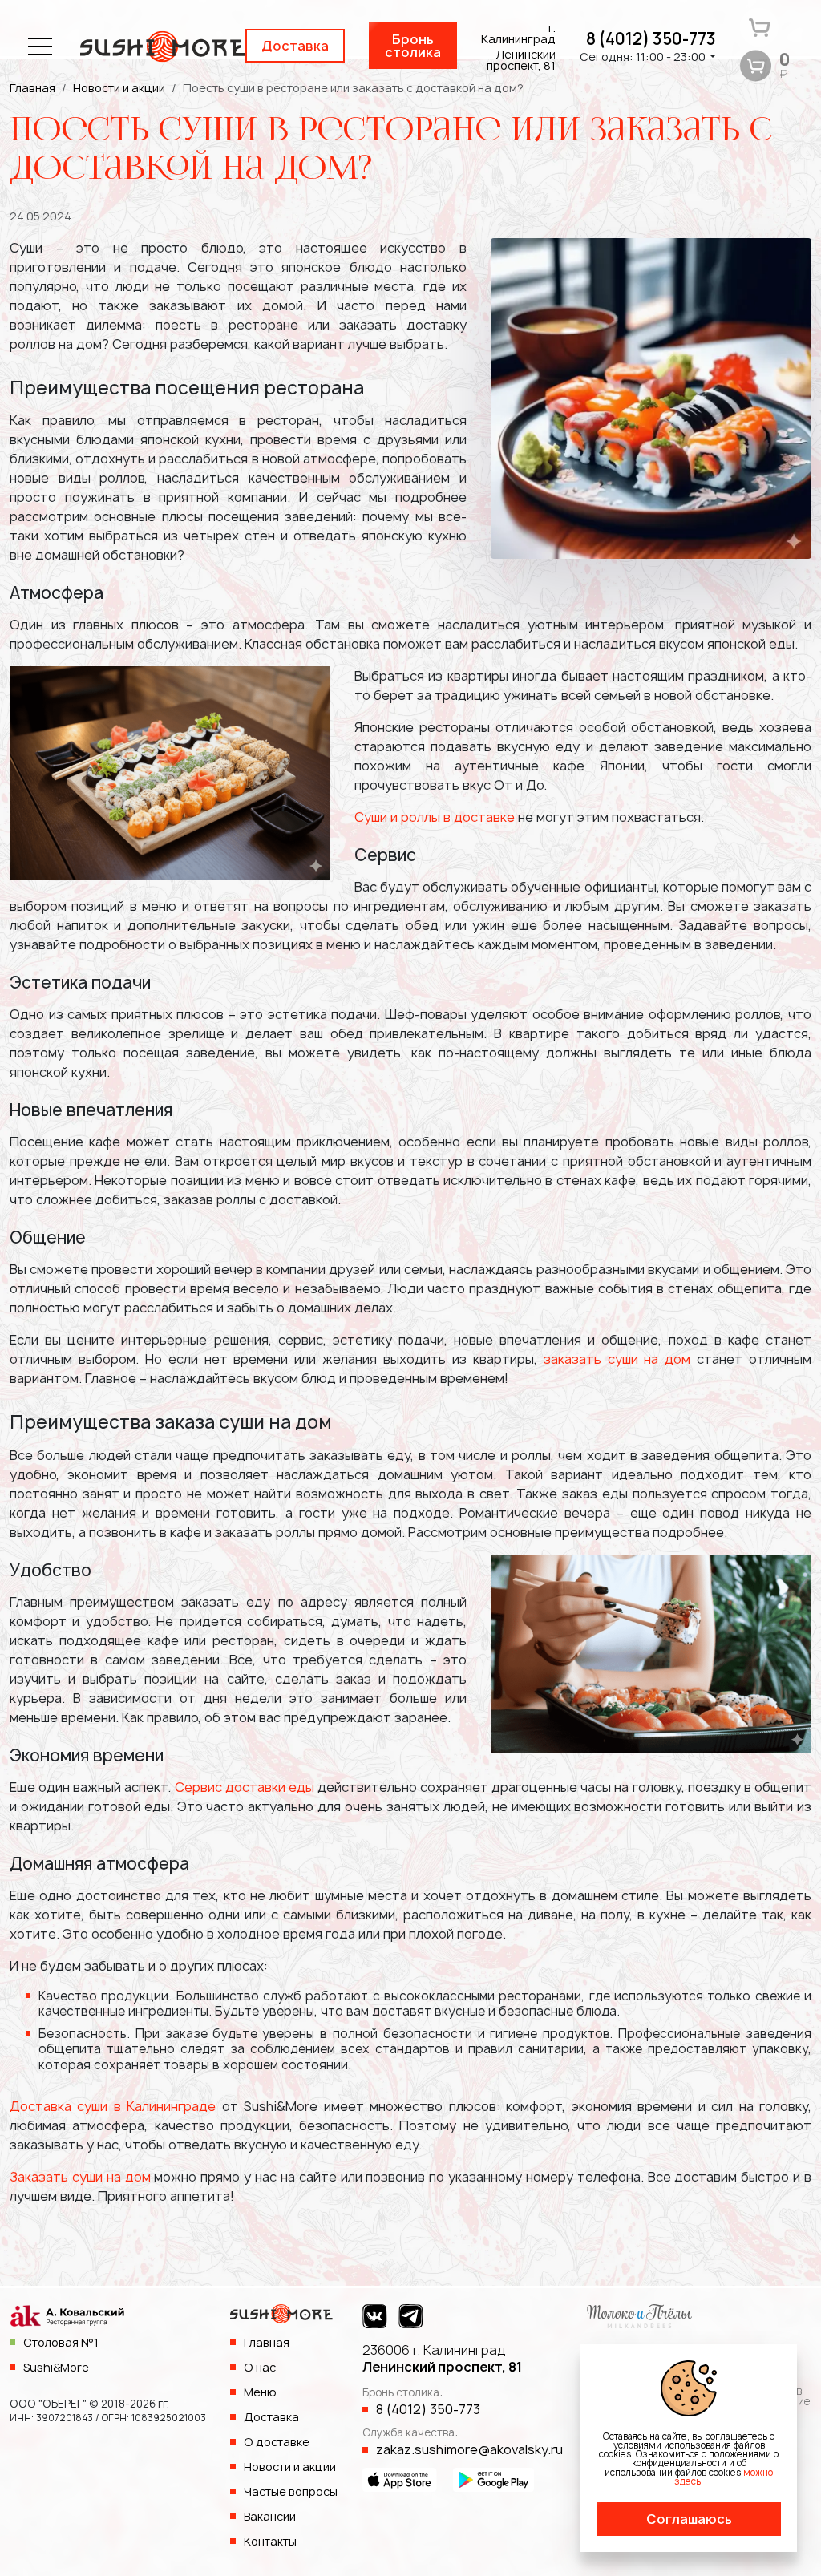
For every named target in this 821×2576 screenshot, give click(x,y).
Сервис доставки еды (245, 1787)
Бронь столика (413, 46)
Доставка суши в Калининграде (113, 2106)
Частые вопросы (291, 2491)
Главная (267, 2342)
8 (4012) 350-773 (651, 39)
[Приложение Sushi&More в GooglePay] (493, 2478)
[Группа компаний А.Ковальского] (67, 2319)
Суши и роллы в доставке (435, 817)
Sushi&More (56, 2367)
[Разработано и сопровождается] (639, 2315)
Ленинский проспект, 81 (442, 2358)
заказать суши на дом (617, 1359)
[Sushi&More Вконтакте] (375, 2316)
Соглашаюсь (689, 2519)
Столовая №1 (61, 2342)
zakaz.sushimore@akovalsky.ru (469, 2449)
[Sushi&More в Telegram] (411, 2316)
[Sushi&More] (281, 2319)
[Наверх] (777, 2532)
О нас (260, 2367)
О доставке (277, 2442)
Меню (260, 2392)
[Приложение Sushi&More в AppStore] (400, 2478)
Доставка (295, 46)
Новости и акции (290, 2467)
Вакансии (270, 2516)
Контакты (270, 2541)
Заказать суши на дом (80, 2177)
